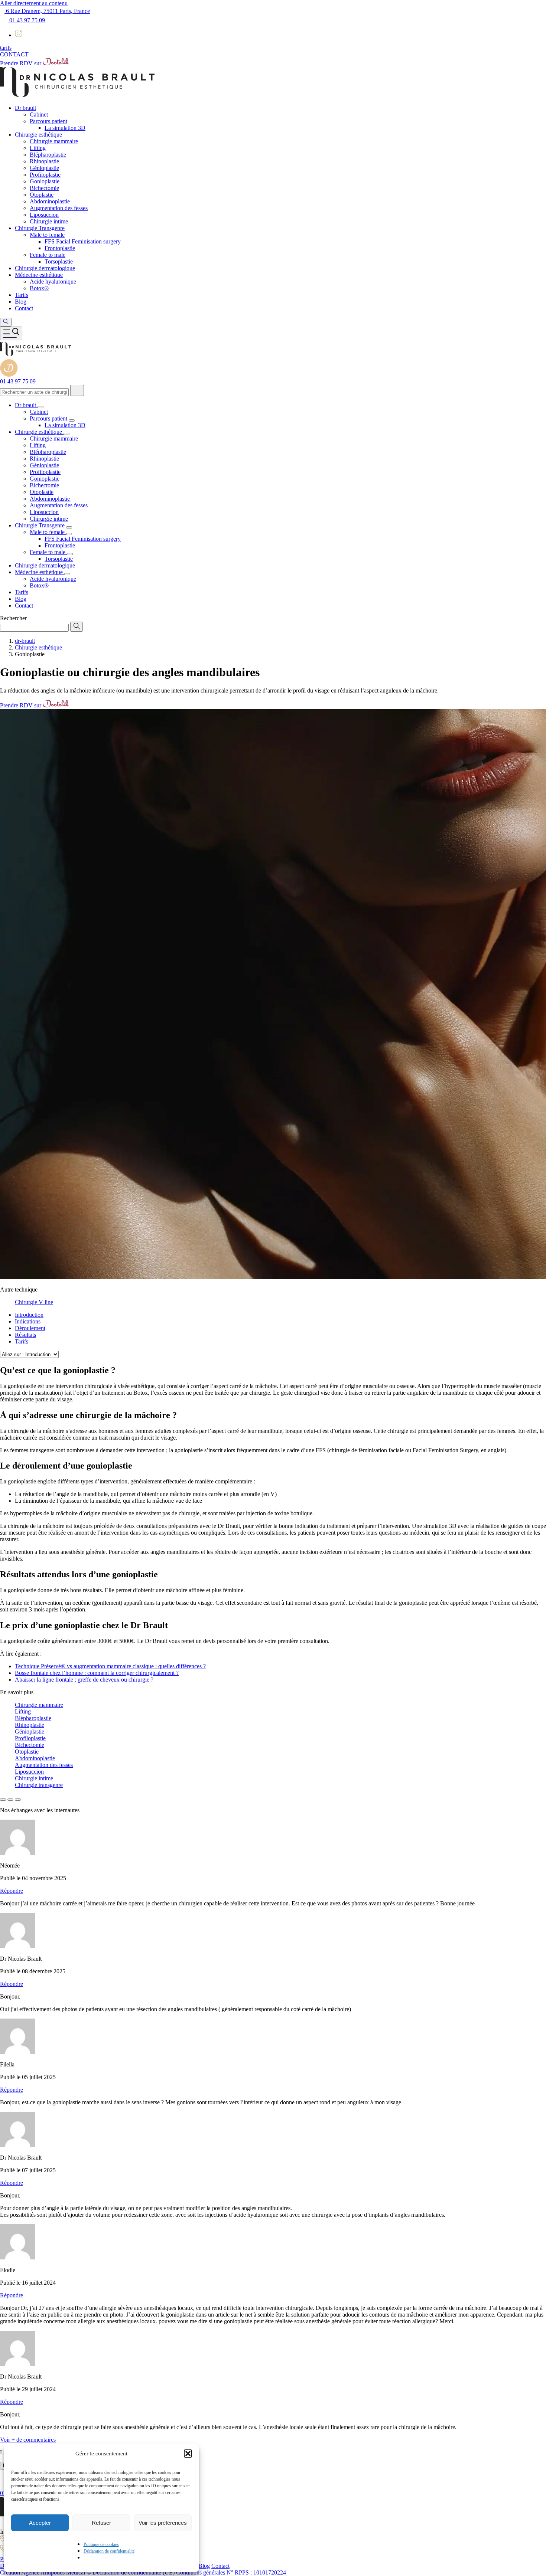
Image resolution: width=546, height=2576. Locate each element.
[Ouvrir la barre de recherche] (6, 322)
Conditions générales (201, 2572)
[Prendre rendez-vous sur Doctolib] (9, 375)
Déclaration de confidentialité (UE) (134, 2572)
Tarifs (22, 1341)
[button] (188, 2454)
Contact (220, 2566)
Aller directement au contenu (34, 3)
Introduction (29, 1315)
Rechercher (13, 618)
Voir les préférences (163, 2523)
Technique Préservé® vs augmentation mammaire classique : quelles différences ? (110, 1666)
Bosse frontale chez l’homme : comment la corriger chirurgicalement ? (97, 1673)
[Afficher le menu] (11, 333)
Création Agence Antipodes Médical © (46, 2572)
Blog (204, 2566)
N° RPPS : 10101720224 (256, 2572)
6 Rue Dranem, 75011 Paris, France (47, 11)
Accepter (40, 2523)
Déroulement (30, 1328)
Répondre (12, 1891)
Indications (28, 1321)
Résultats (25, 1335)
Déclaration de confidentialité (109, 2551)
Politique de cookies (101, 2544)
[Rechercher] (77, 390)
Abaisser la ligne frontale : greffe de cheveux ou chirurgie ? (84, 1680)
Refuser (101, 2523)
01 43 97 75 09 (26, 20)
